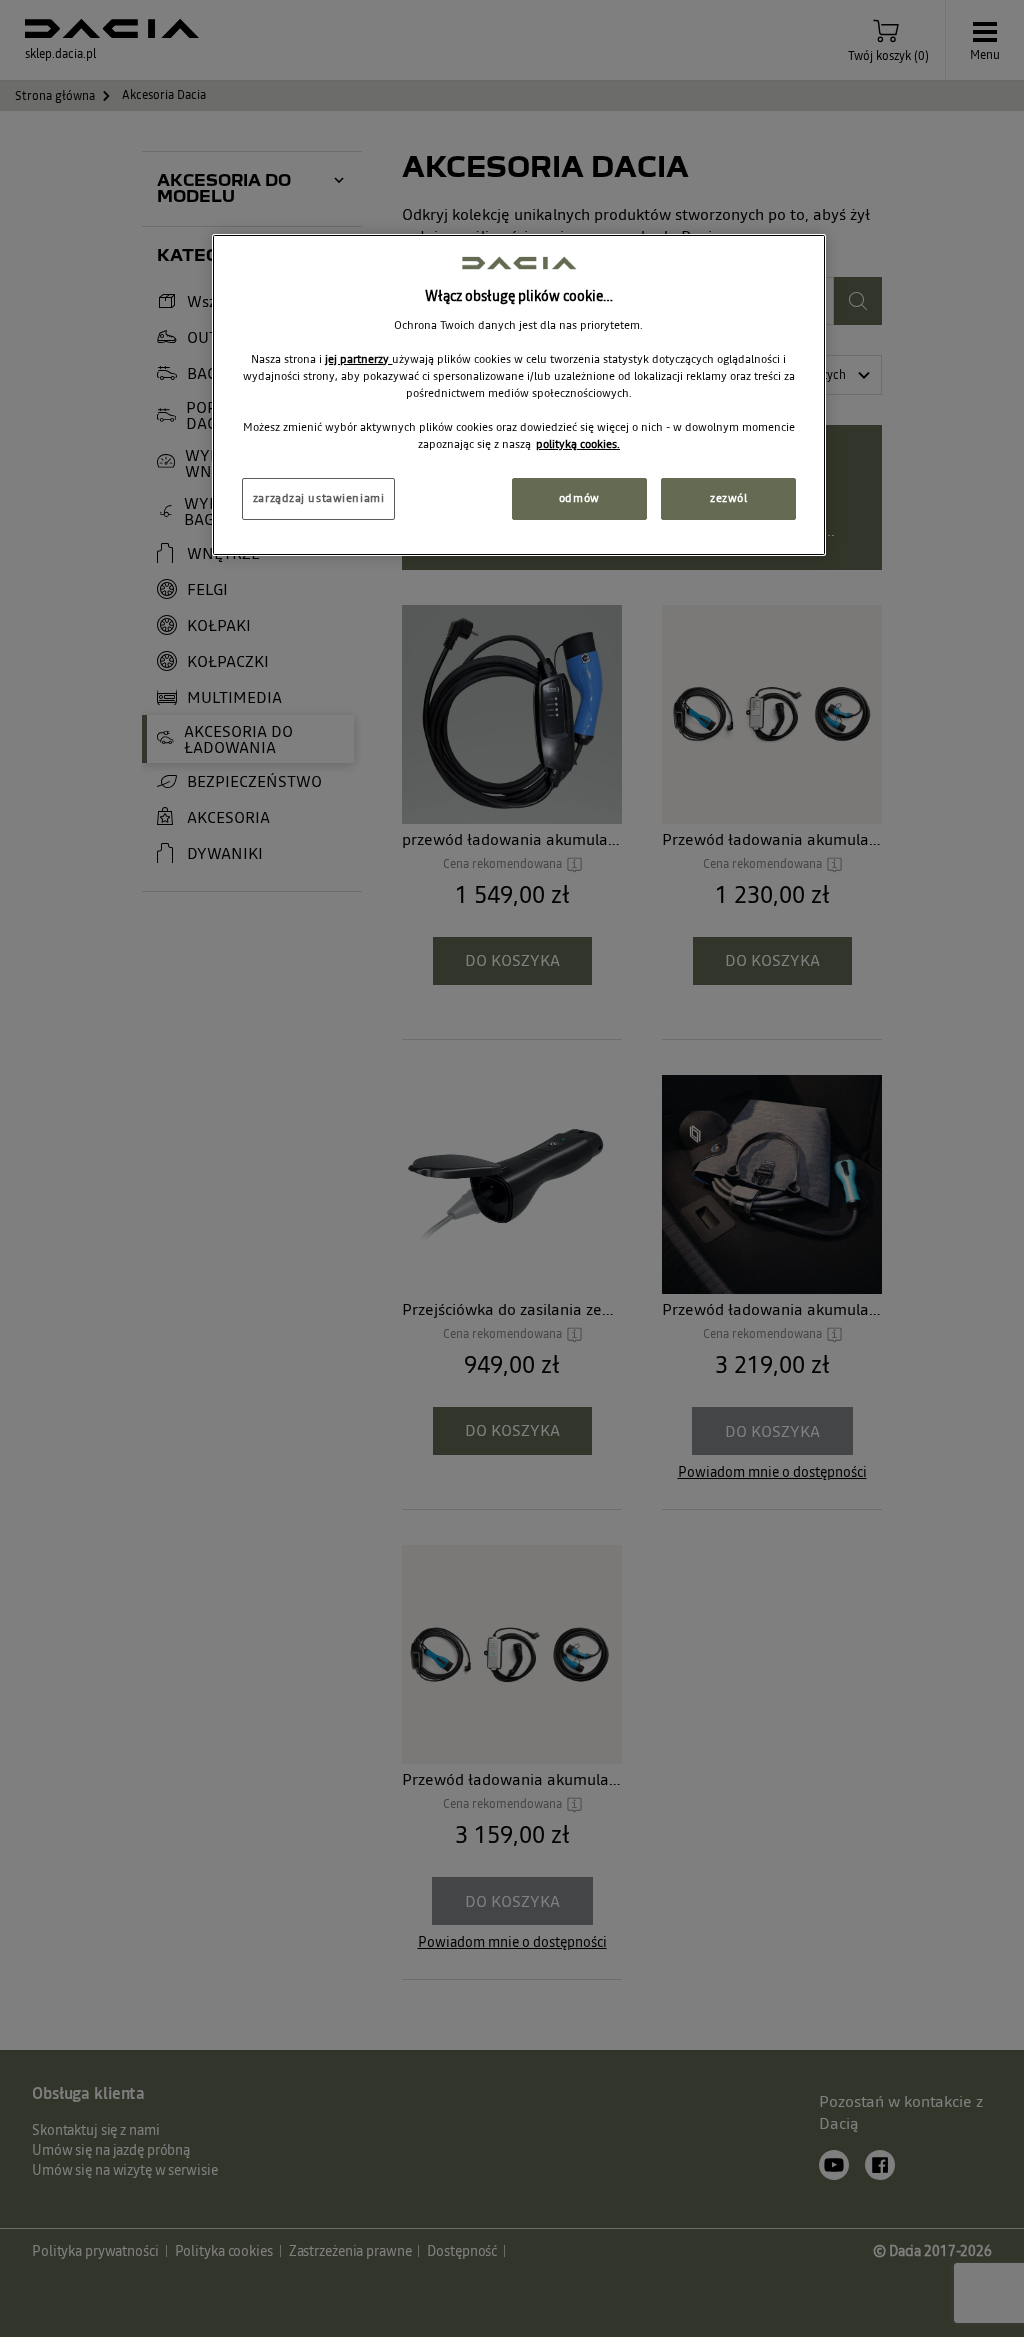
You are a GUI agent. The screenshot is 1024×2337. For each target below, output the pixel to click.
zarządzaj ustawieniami (319, 498)
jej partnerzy (358, 359)
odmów (579, 498)
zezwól (728, 498)
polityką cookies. (578, 444)
